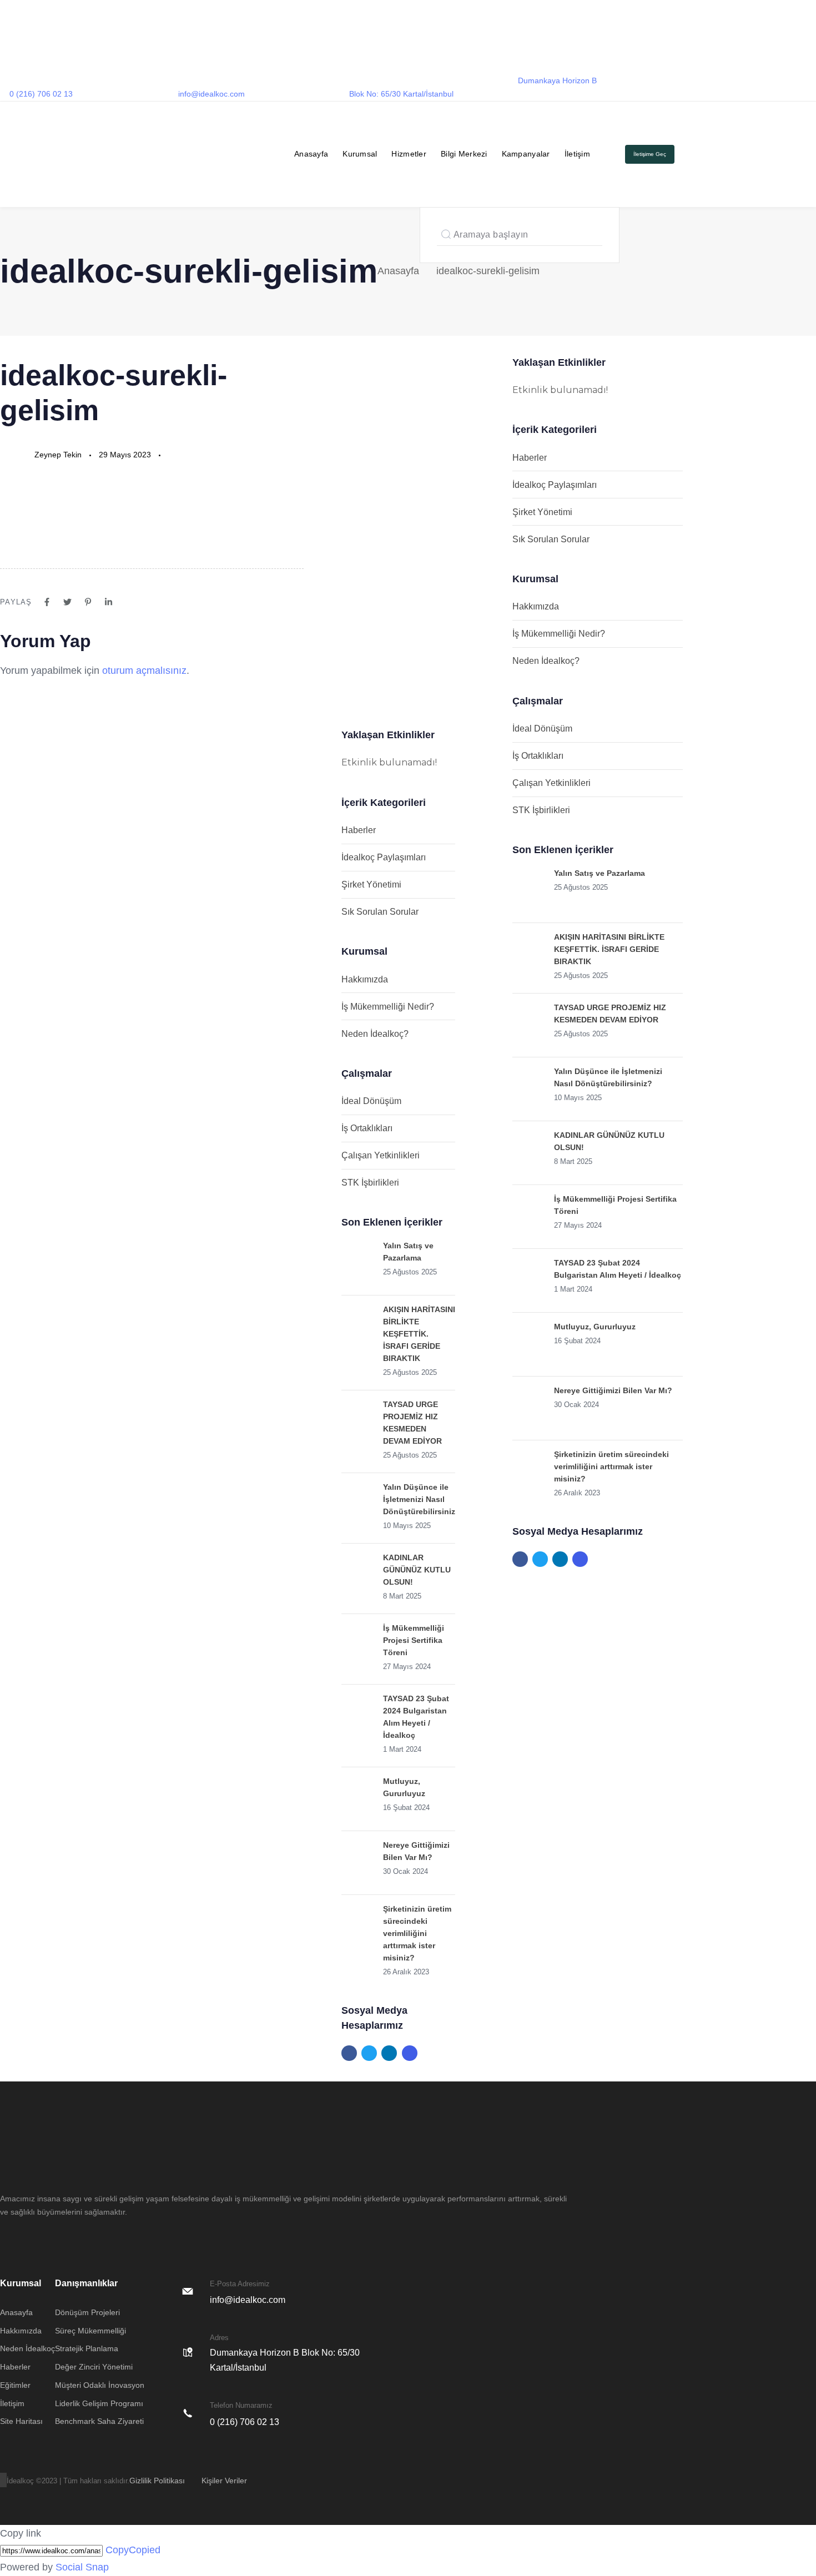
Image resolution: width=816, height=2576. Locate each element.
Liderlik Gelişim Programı (99, 2403)
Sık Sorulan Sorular (380, 912)
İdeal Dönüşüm (371, 1101)
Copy (133, 2550)
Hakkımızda (365, 979)
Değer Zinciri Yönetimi (94, 2367)
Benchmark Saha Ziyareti (99, 2421)
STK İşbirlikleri (370, 1183)
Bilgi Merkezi (464, 154)
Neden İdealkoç (27, 2348)
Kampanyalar (526, 154)
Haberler (359, 830)
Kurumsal (360, 154)
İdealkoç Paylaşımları (384, 857)
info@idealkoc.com (211, 94)
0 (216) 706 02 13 (41, 94)
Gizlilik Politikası (157, 2481)
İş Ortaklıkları (367, 1128)
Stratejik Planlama (87, 2348)
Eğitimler (15, 2385)
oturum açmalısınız (144, 671)
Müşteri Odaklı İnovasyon (100, 2385)
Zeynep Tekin (58, 455)
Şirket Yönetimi (371, 884)
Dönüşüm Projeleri (87, 2312)
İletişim (577, 154)
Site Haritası (21, 2421)
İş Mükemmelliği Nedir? (388, 1007)
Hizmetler (409, 154)
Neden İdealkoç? (375, 1034)
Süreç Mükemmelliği (90, 2331)
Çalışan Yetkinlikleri (381, 1155)
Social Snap (82, 2567)
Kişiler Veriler (224, 2481)
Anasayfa (311, 154)
